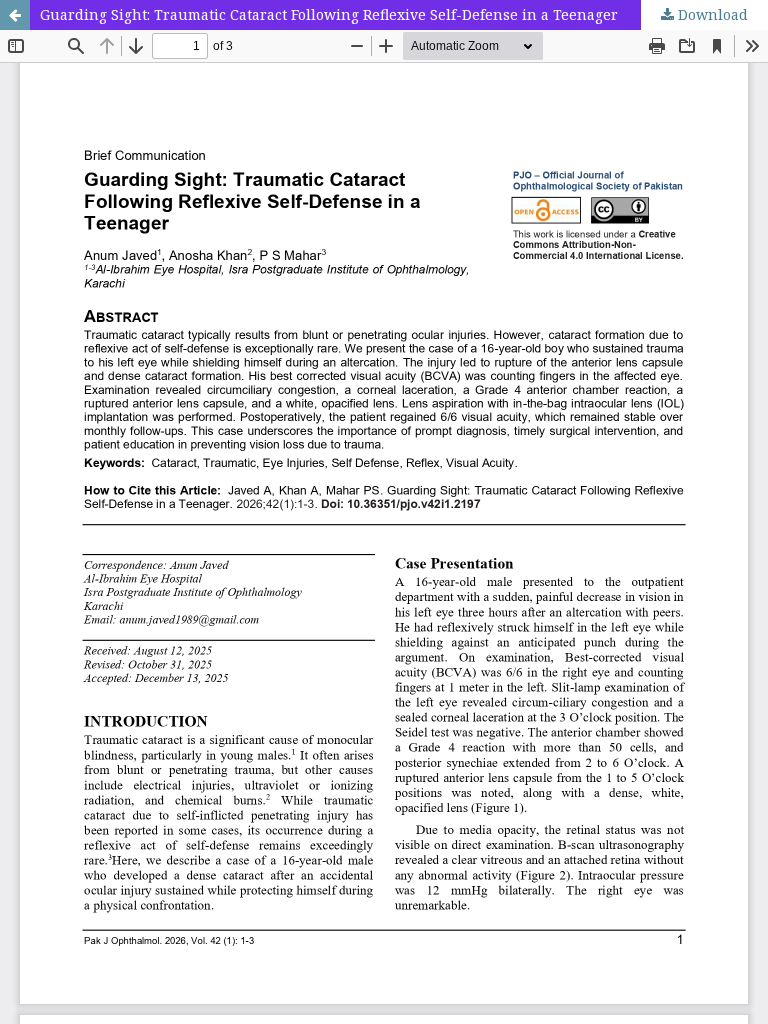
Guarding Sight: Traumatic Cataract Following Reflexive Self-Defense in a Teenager (329, 14)
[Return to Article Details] (15, 15)
